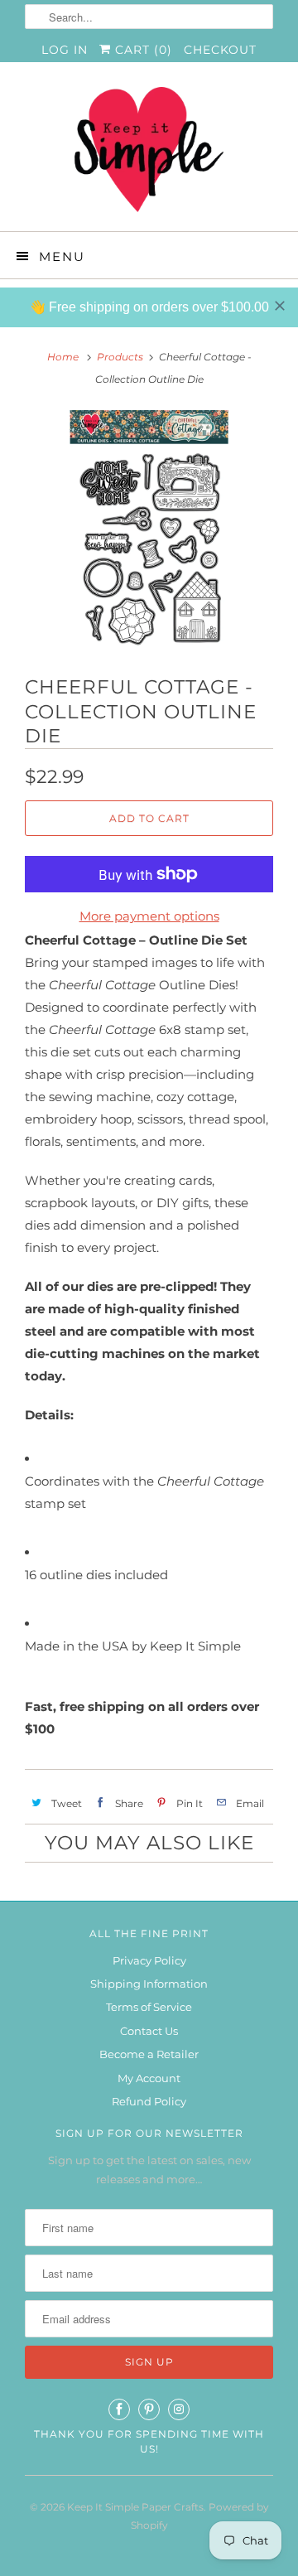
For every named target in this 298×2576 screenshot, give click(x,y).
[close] (280, 306)
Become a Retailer (149, 2054)
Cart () (142, 50)
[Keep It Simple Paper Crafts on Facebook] (119, 2409)
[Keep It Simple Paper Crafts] (149, 153)
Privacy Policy (149, 1960)
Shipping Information (149, 1984)
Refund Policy (149, 2101)
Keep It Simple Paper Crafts (135, 2507)
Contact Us (149, 2031)
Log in (65, 50)
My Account (149, 2078)
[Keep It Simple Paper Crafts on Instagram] (179, 2409)
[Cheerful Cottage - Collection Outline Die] (149, 530)
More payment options (149, 916)
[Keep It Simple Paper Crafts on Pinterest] (149, 2409)
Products (120, 357)
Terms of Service (149, 2007)
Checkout (220, 50)
